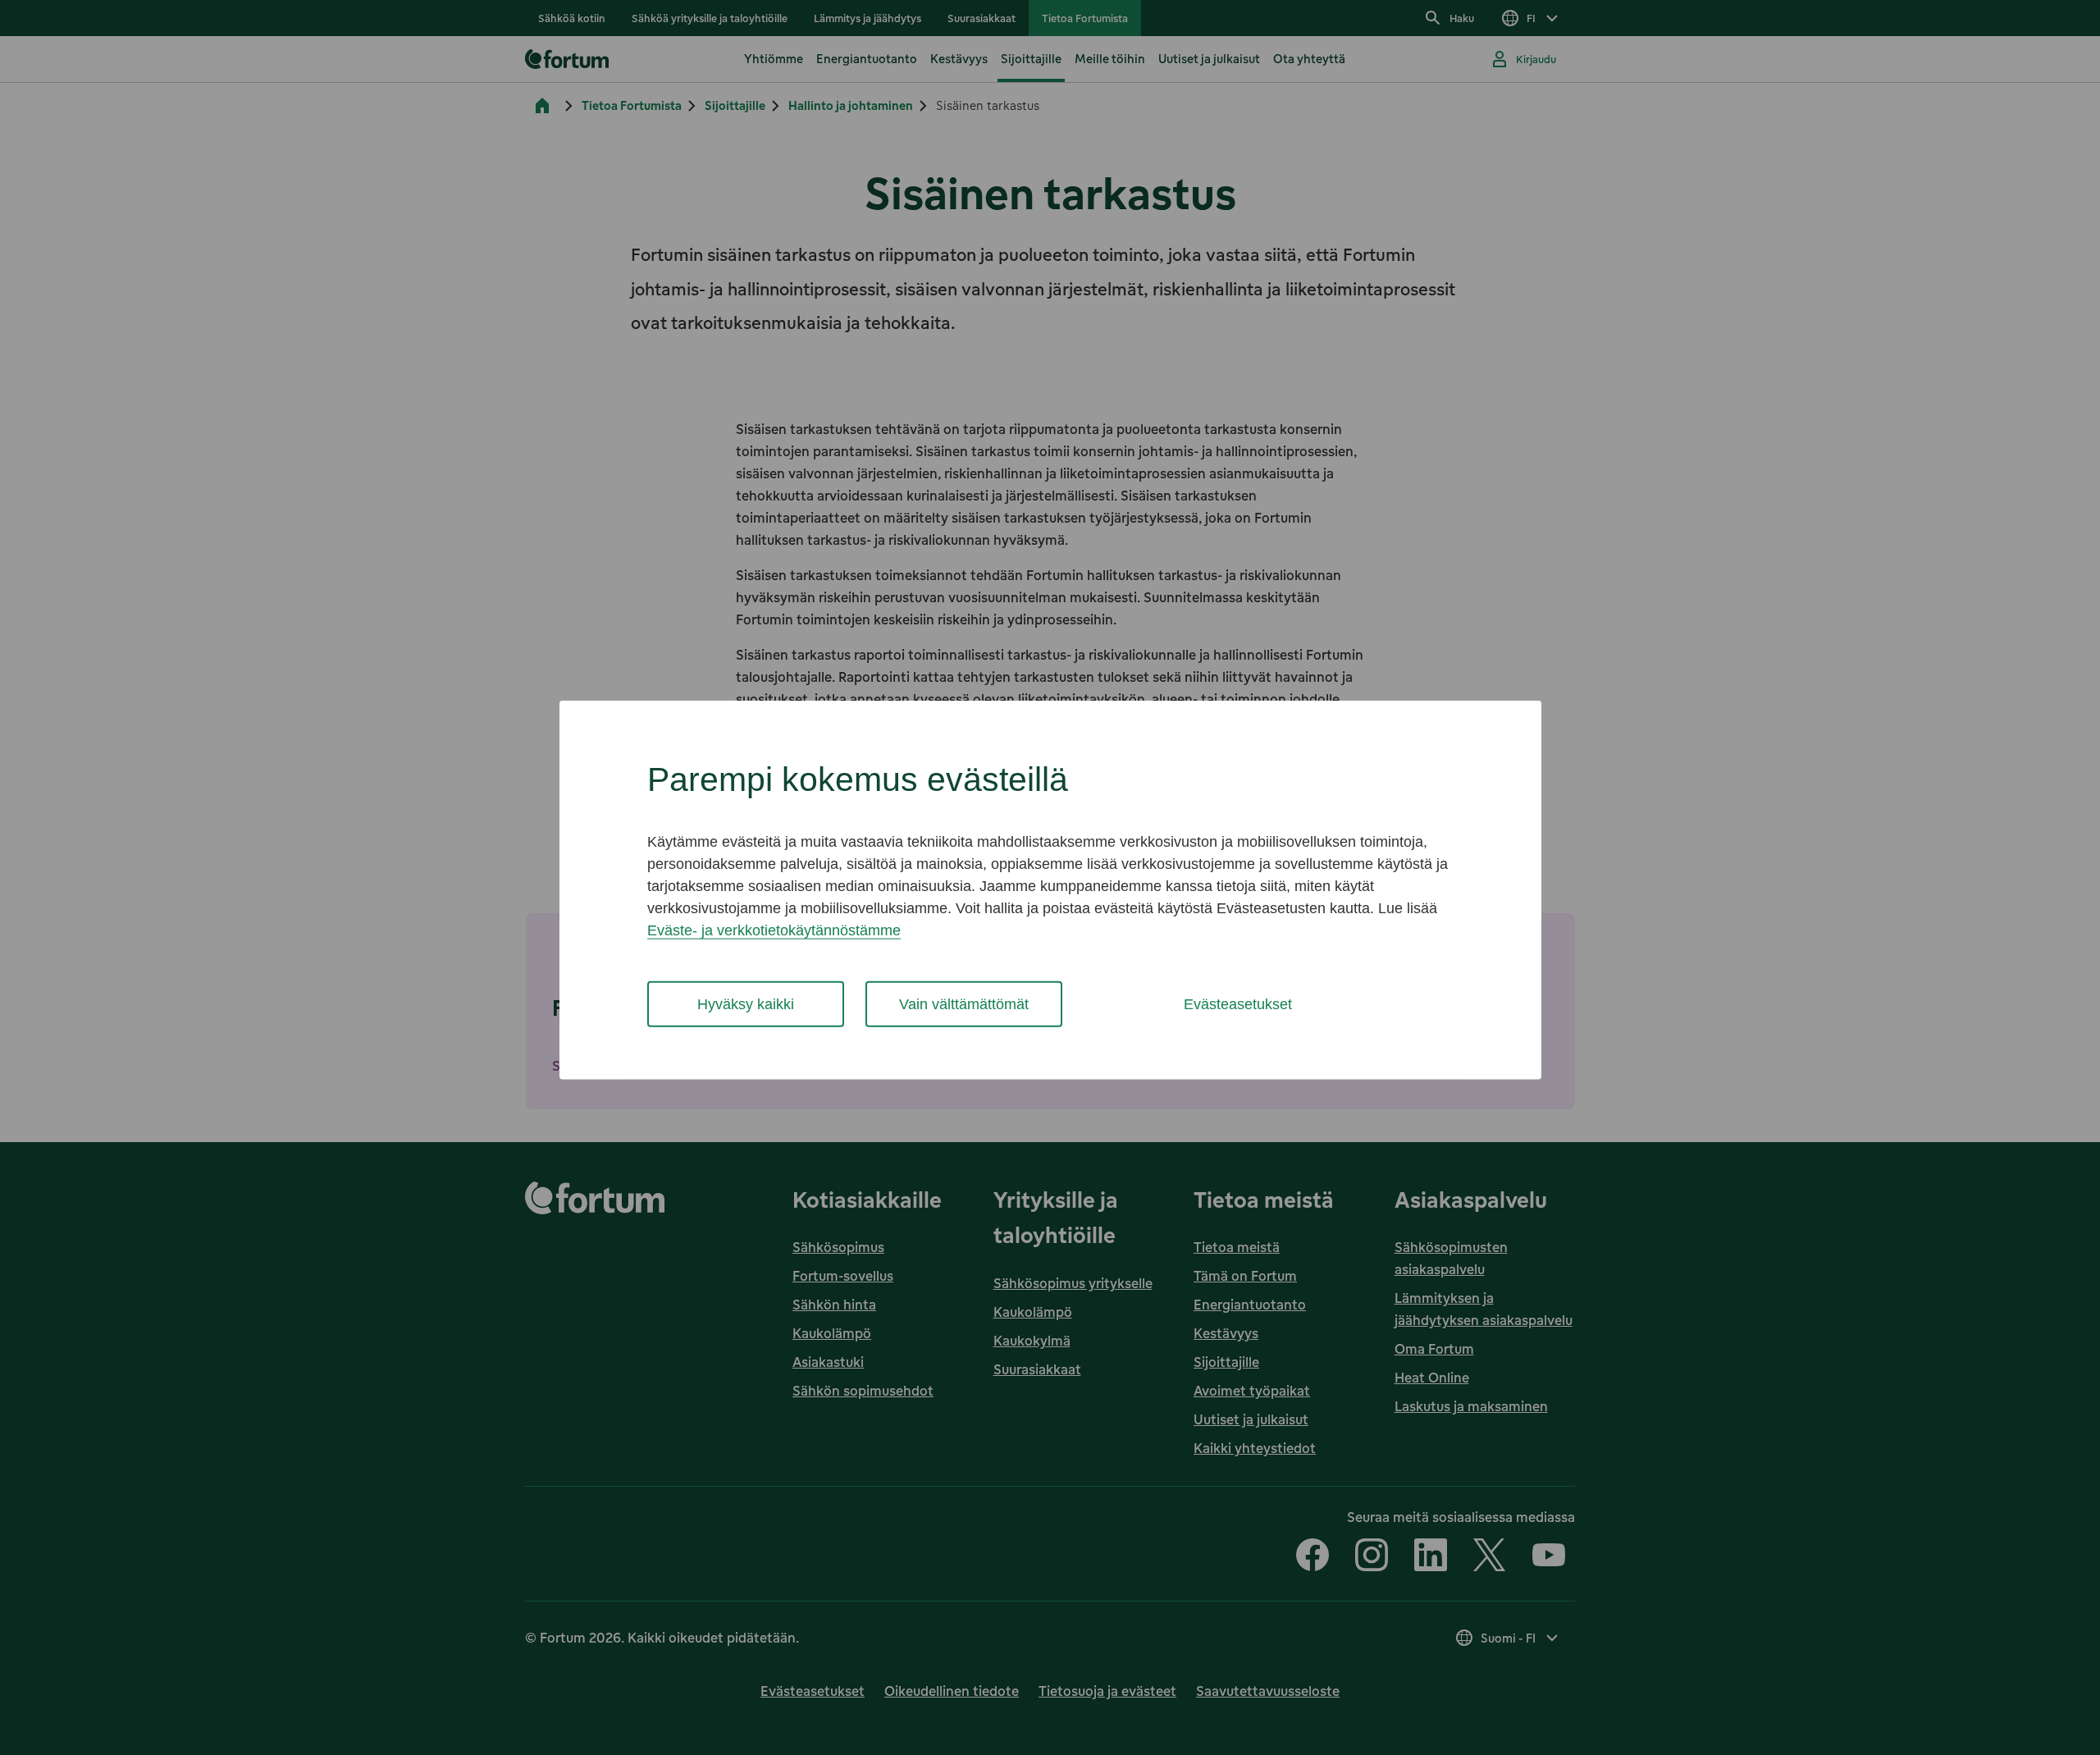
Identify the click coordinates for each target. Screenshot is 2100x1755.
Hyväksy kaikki (746, 1003)
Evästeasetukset (1238, 1003)
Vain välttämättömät (964, 1003)
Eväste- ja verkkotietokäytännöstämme (774, 930)
